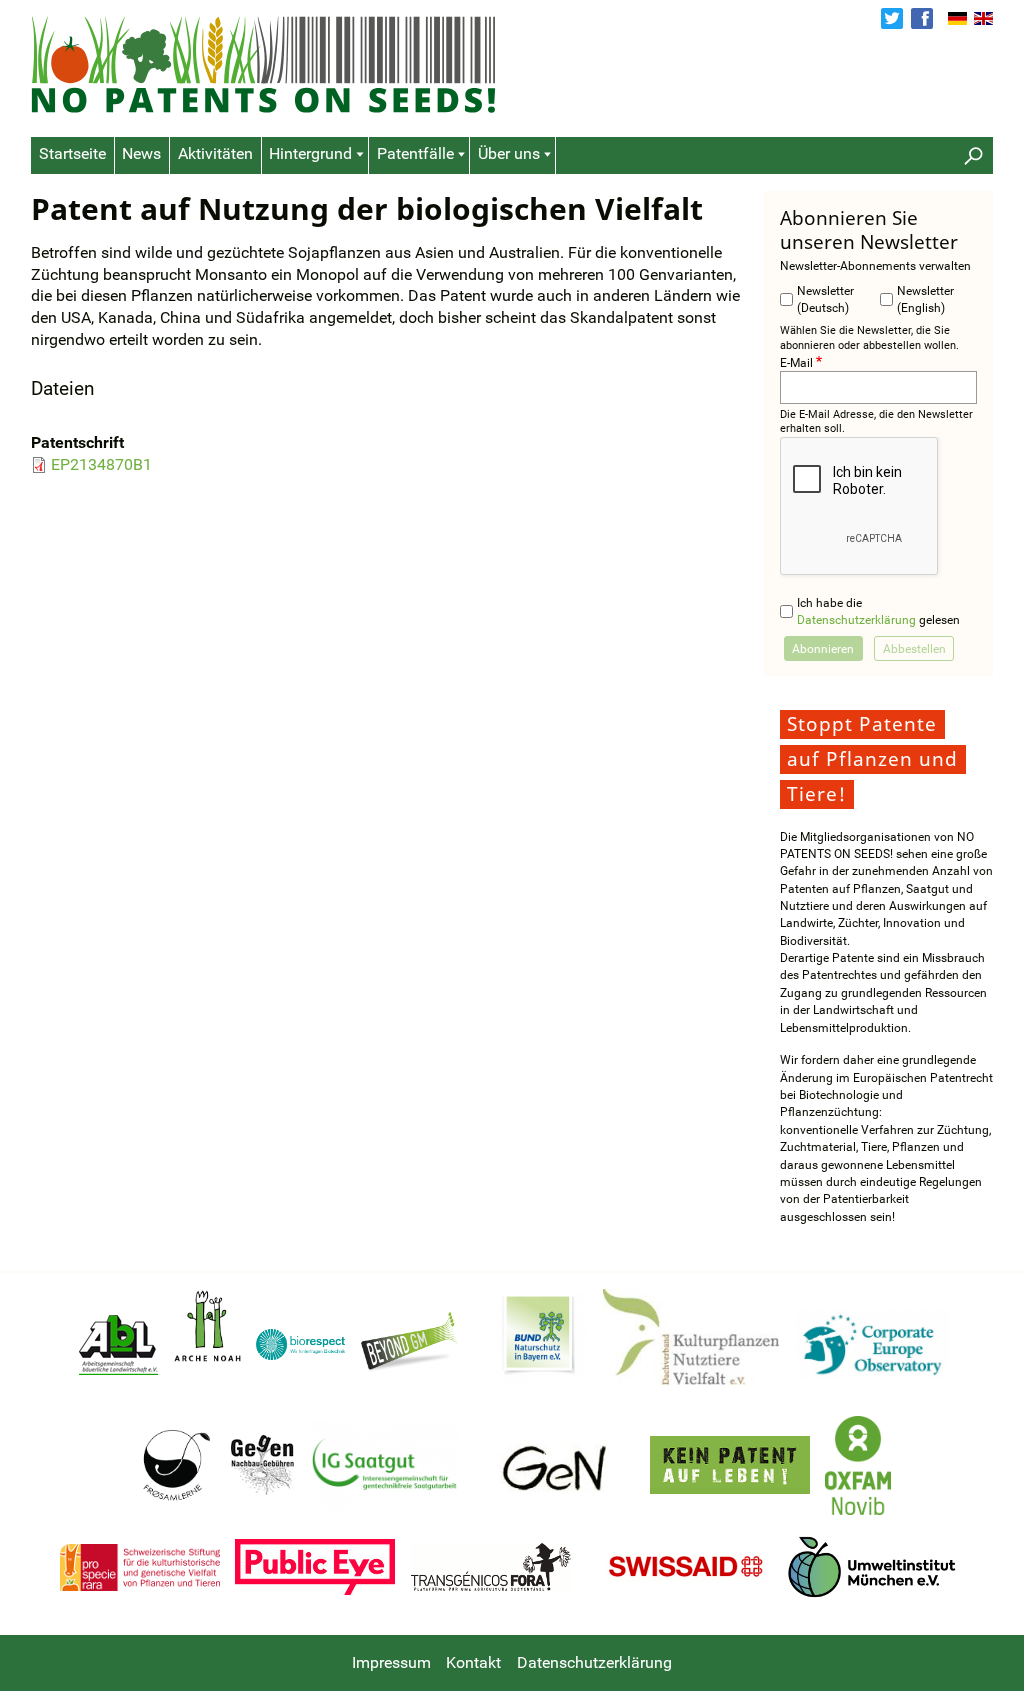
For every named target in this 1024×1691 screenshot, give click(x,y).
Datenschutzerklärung (856, 619)
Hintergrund (310, 154)
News (141, 154)
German (957, 19)
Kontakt (473, 1663)
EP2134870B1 (101, 465)
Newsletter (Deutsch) (825, 299)
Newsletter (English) (925, 299)
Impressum (391, 1663)
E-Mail (796, 362)
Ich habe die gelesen (878, 611)
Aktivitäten (215, 154)
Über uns (509, 154)
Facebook (922, 19)
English (983, 19)
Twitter (892, 19)
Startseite (72, 154)
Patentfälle (415, 154)
